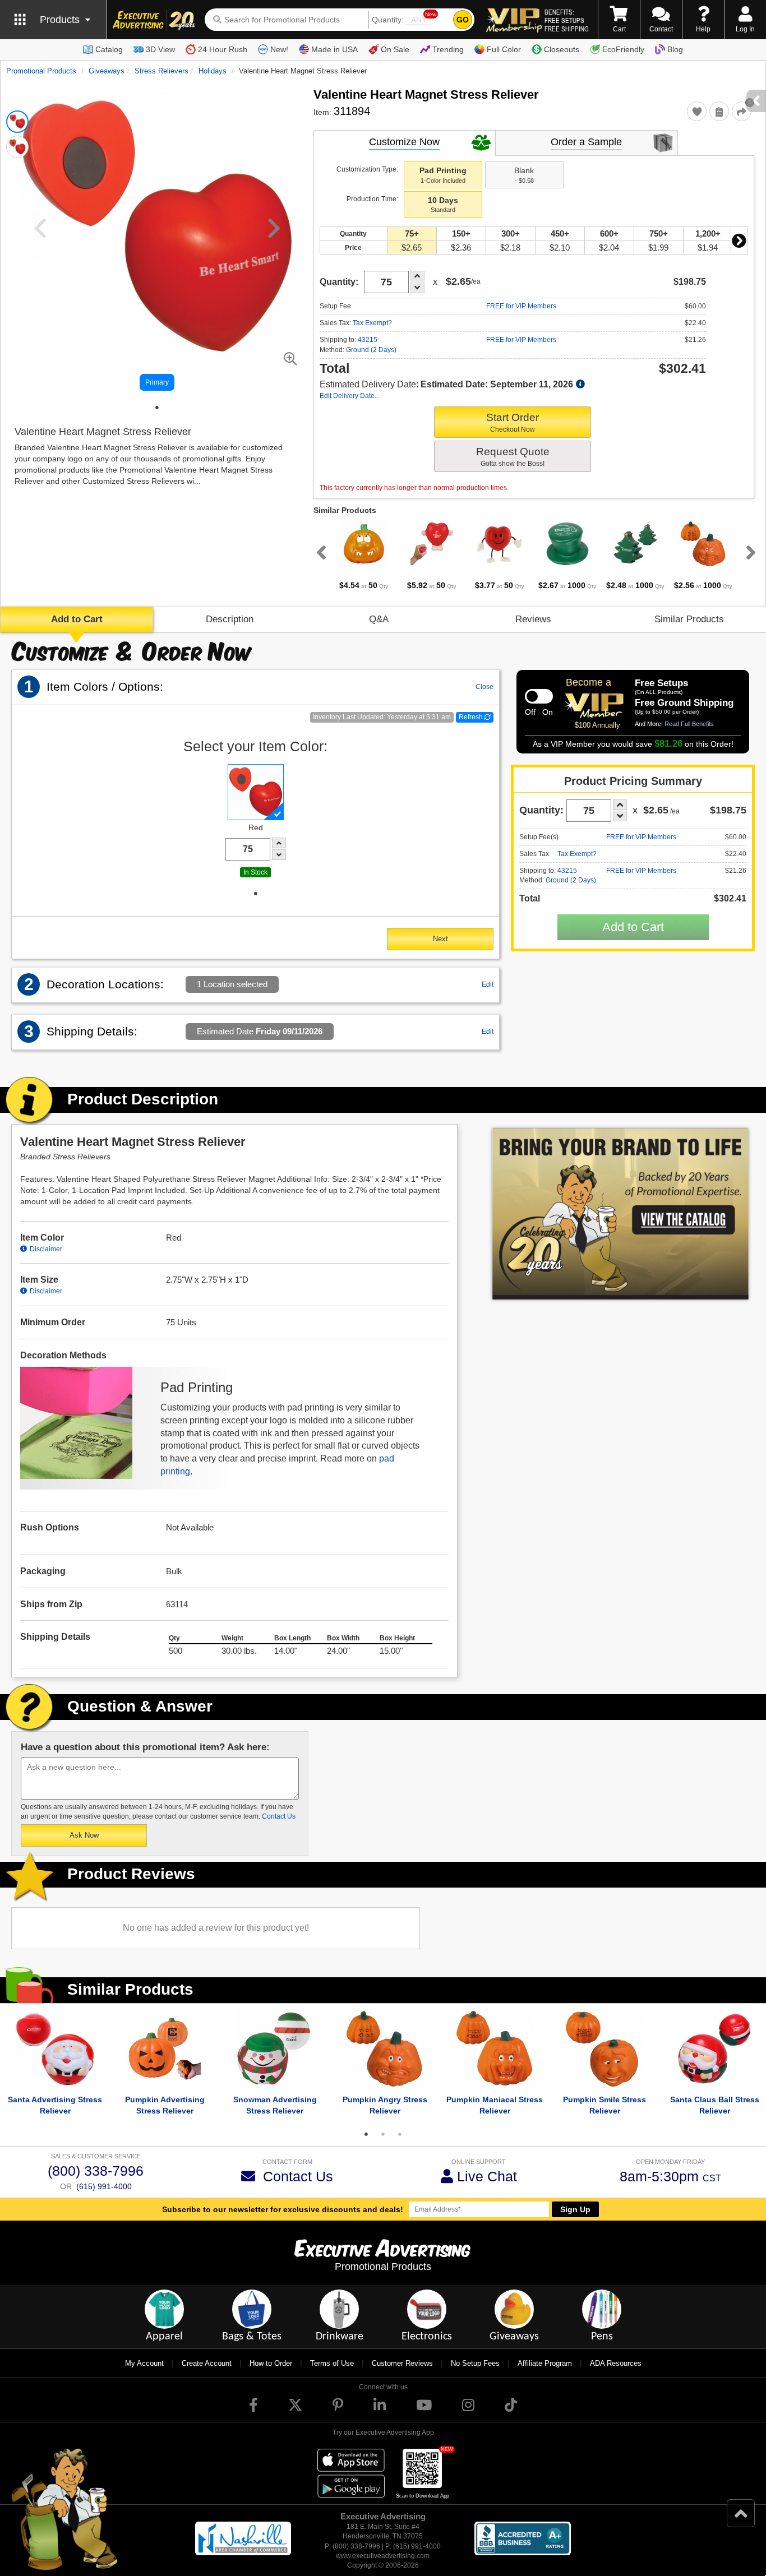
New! (279, 49)
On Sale (395, 49)
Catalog (109, 49)
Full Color (504, 49)
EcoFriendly (623, 49)
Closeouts (562, 49)
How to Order (271, 2363)
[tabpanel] (364, 556)
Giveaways (107, 71)
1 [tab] (157, 408)
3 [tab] (400, 2134)
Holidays (213, 71)
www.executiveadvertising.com (383, 2556)
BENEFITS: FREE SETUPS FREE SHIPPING (567, 20)
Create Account (207, 2363)
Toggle (539, 696)
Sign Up (575, 2209)
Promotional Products (41, 71)
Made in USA (334, 49)
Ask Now (84, 1835)
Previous (319, 552)
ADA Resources (616, 2363)
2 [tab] (383, 2134)
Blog (675, 49)
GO (463, 20)
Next (739, 241)
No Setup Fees (475, 2363)
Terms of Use (332, 2363)
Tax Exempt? (372, 323)
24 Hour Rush (223, 49)
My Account (144, 2363)
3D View (160, 49)
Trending (448, 49)
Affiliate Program (545, 2363)
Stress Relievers (161, 71)
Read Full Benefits (689, 724)
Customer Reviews (402, 2363)
